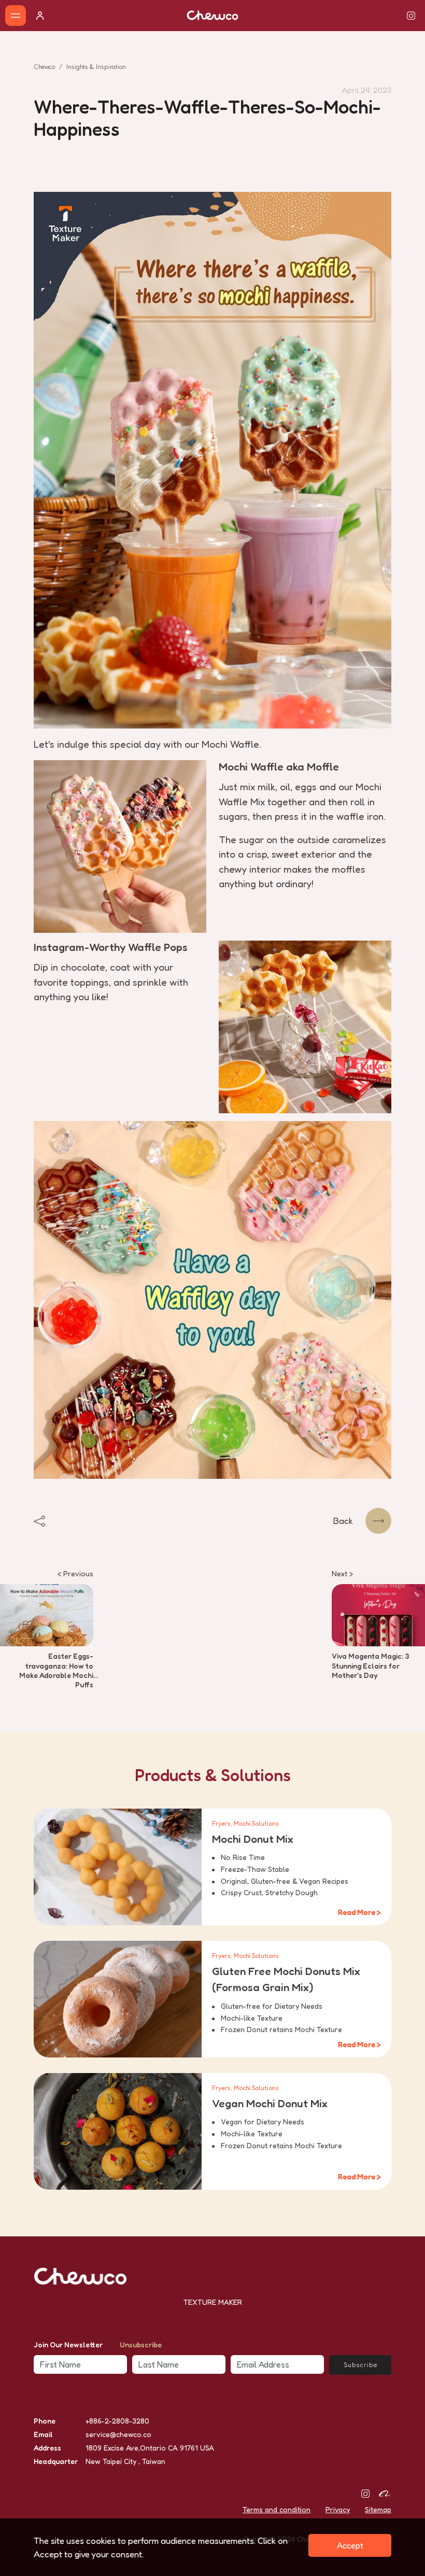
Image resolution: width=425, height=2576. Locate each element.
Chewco (44, 67)
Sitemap (378, 2509)
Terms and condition (277, 2509)
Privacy (338, 2509)
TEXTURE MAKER (213, 2302)
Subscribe (360, 2365)
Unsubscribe (141, 2344)
